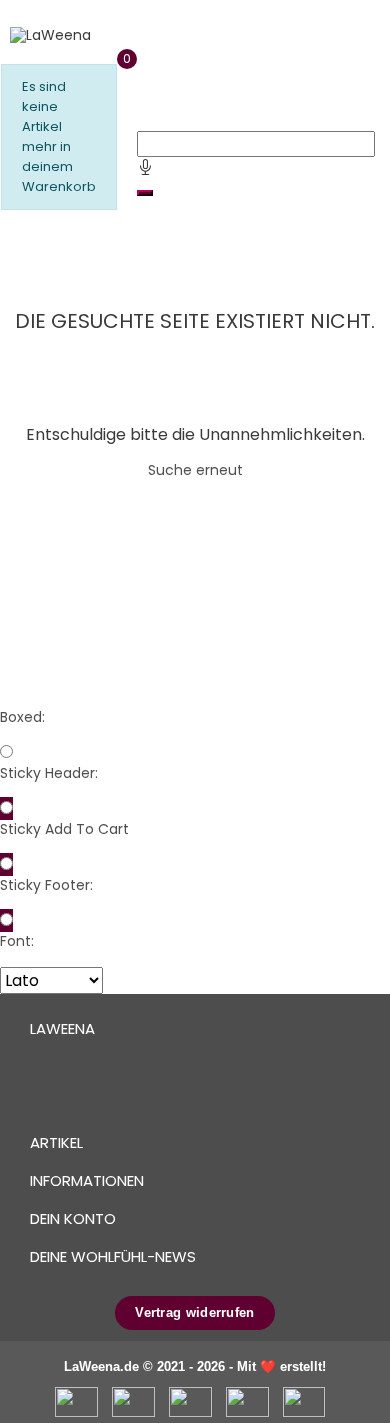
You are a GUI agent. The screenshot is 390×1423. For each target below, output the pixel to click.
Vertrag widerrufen (194, 1312)
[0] (10, 236)
